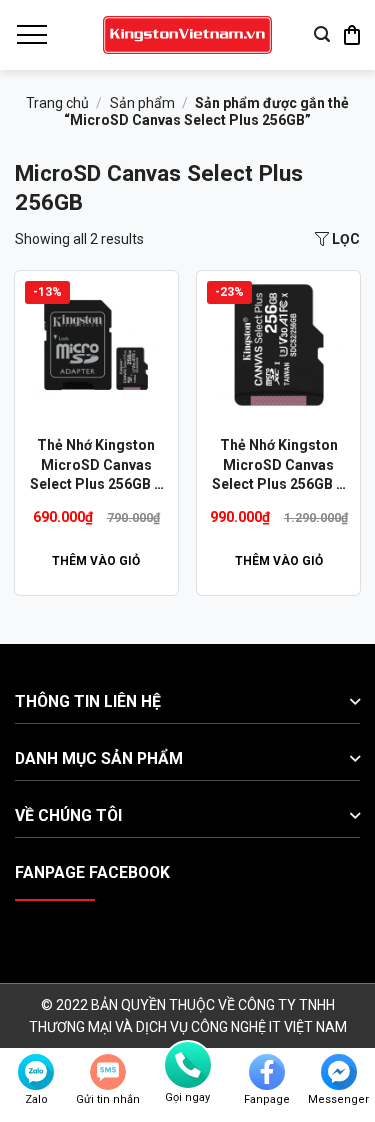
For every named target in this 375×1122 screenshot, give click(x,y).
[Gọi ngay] (188, 1065)
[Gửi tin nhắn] (108, 1072)
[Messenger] (339, 1072)
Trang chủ (57, 103)
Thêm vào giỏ (96, 561)
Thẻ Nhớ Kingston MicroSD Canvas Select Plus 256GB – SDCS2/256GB (96, 466)
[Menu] (31, 35)
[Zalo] (36, 1072)
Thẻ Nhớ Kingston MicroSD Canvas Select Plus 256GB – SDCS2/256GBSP (278, 466)
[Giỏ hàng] (352, 35)
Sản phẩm (142, 103)
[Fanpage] (267, 1072)
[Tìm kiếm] (322, 34)
